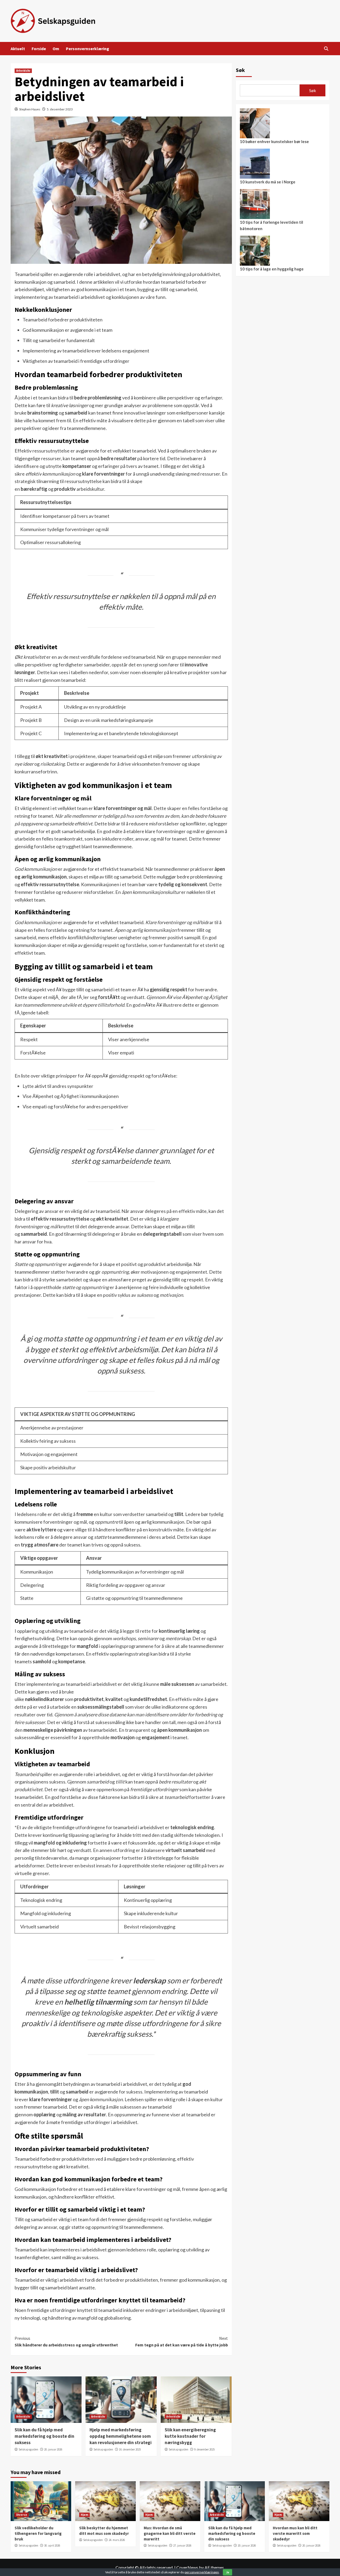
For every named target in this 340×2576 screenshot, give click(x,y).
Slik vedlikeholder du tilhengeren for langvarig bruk (38, 2533)
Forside (39, 49)
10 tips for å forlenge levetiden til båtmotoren (271, 225)
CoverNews (187, 2567)
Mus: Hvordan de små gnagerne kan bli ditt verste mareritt (170, 2533)
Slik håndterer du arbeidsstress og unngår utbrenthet (66, 2342)
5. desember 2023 (60, 109)
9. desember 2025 (204, 2449)
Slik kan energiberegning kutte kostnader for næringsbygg (190, 2436)
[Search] (326, 49)
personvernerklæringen (202, 2572)
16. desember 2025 (130, 2449)
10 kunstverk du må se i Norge (268, 182)
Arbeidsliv (23, 71)
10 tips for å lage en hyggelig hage (272, 269)
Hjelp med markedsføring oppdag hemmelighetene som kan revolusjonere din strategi (121, 2436)
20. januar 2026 (53, 2449)
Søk (240, 70)
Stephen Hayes (30, 109)
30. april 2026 (52, 2545)
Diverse (22, 2515)
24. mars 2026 (117, 2540)
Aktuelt (18, 49)
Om (56, 49)
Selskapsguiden (28, 2449)
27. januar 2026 (182, 2545)
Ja (228, 2572)
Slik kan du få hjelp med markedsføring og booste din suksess (44, 2436)
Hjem (84, 2515)
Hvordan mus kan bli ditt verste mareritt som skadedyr (295, 2533)
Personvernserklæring (88, 49)
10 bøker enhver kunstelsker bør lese (274, 141)
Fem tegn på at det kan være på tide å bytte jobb (181, 2342)
